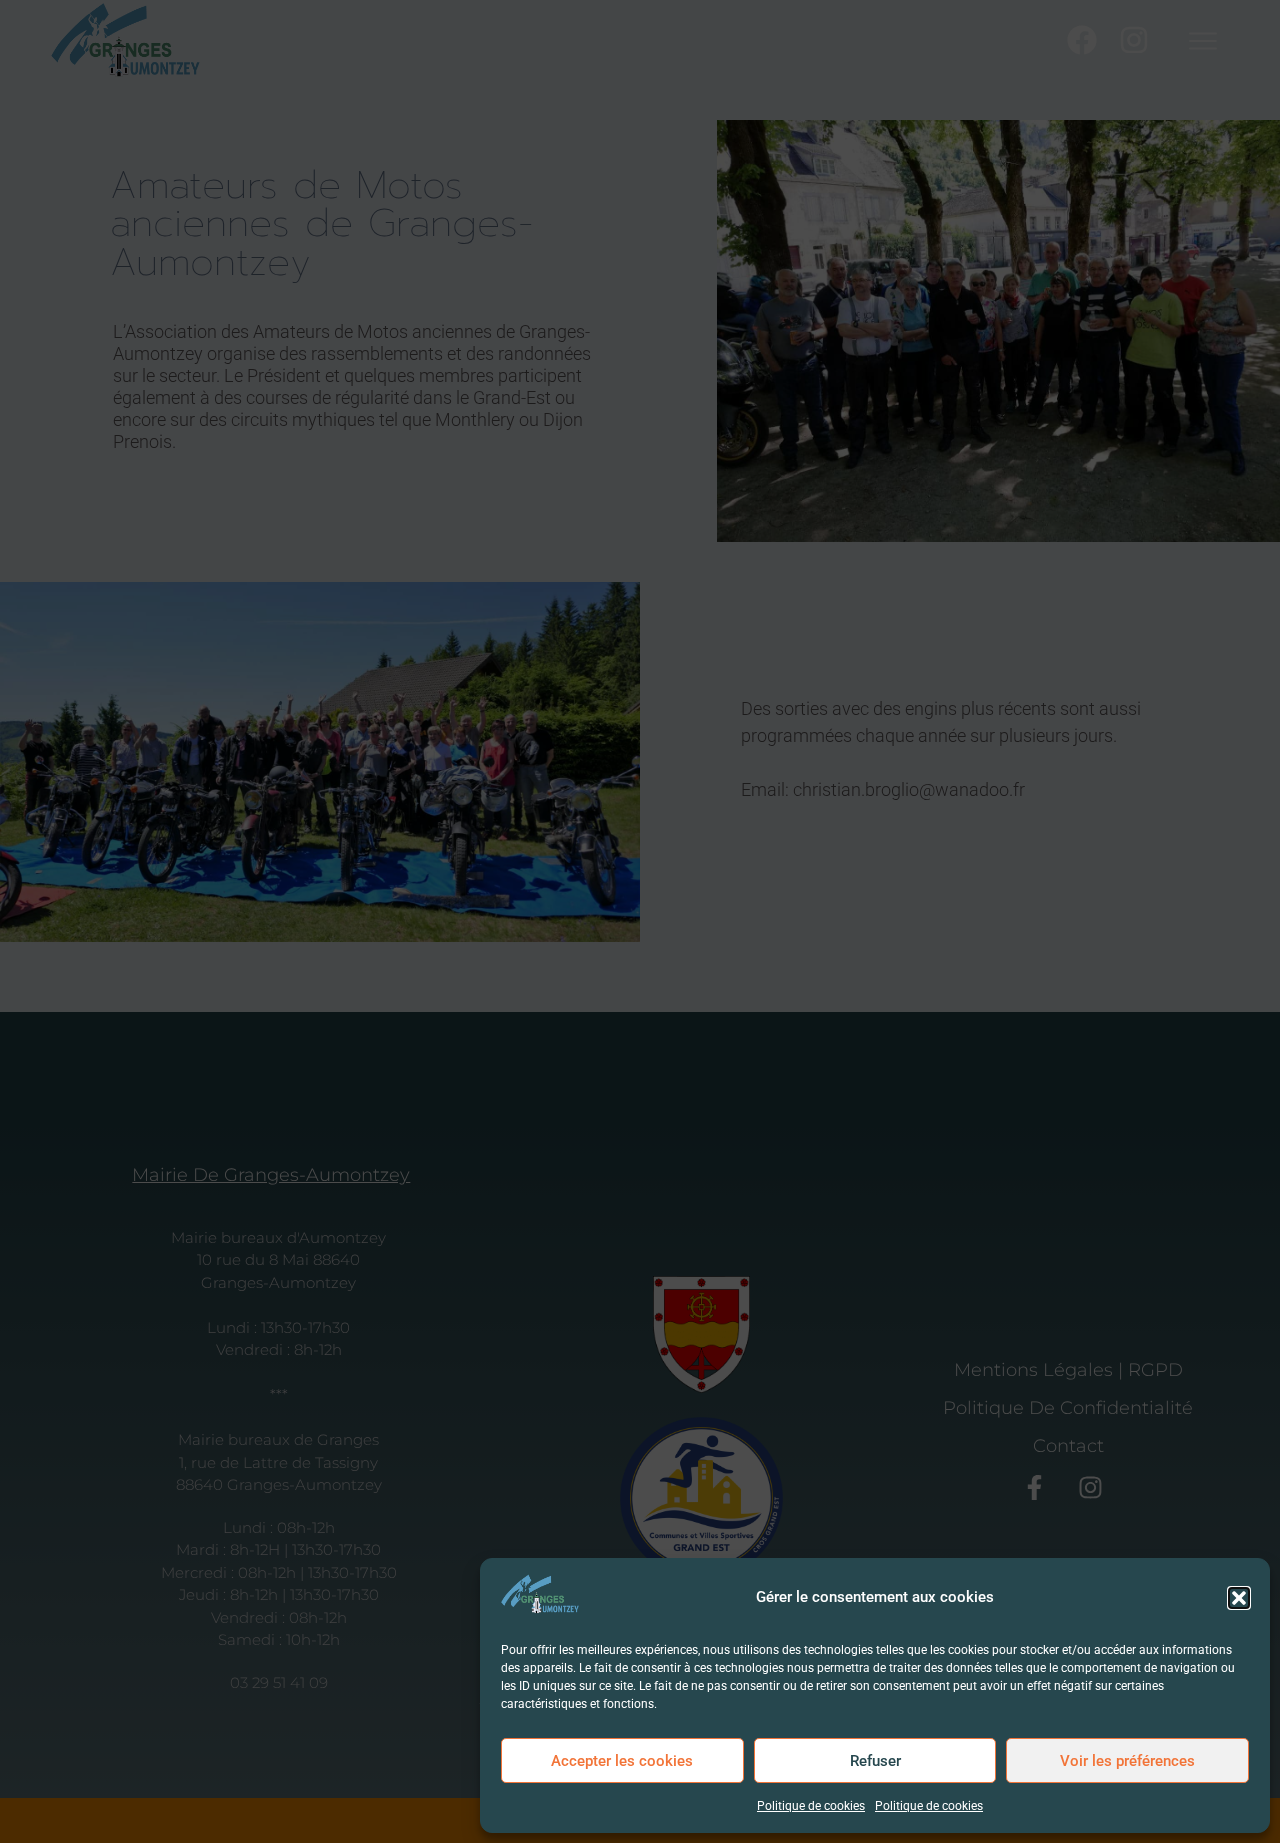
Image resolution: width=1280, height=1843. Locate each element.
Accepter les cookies (622, 1761)
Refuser (875, 1761)
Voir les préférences (1127, 1761)
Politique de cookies (811, 1806)
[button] (1239, 1598)
